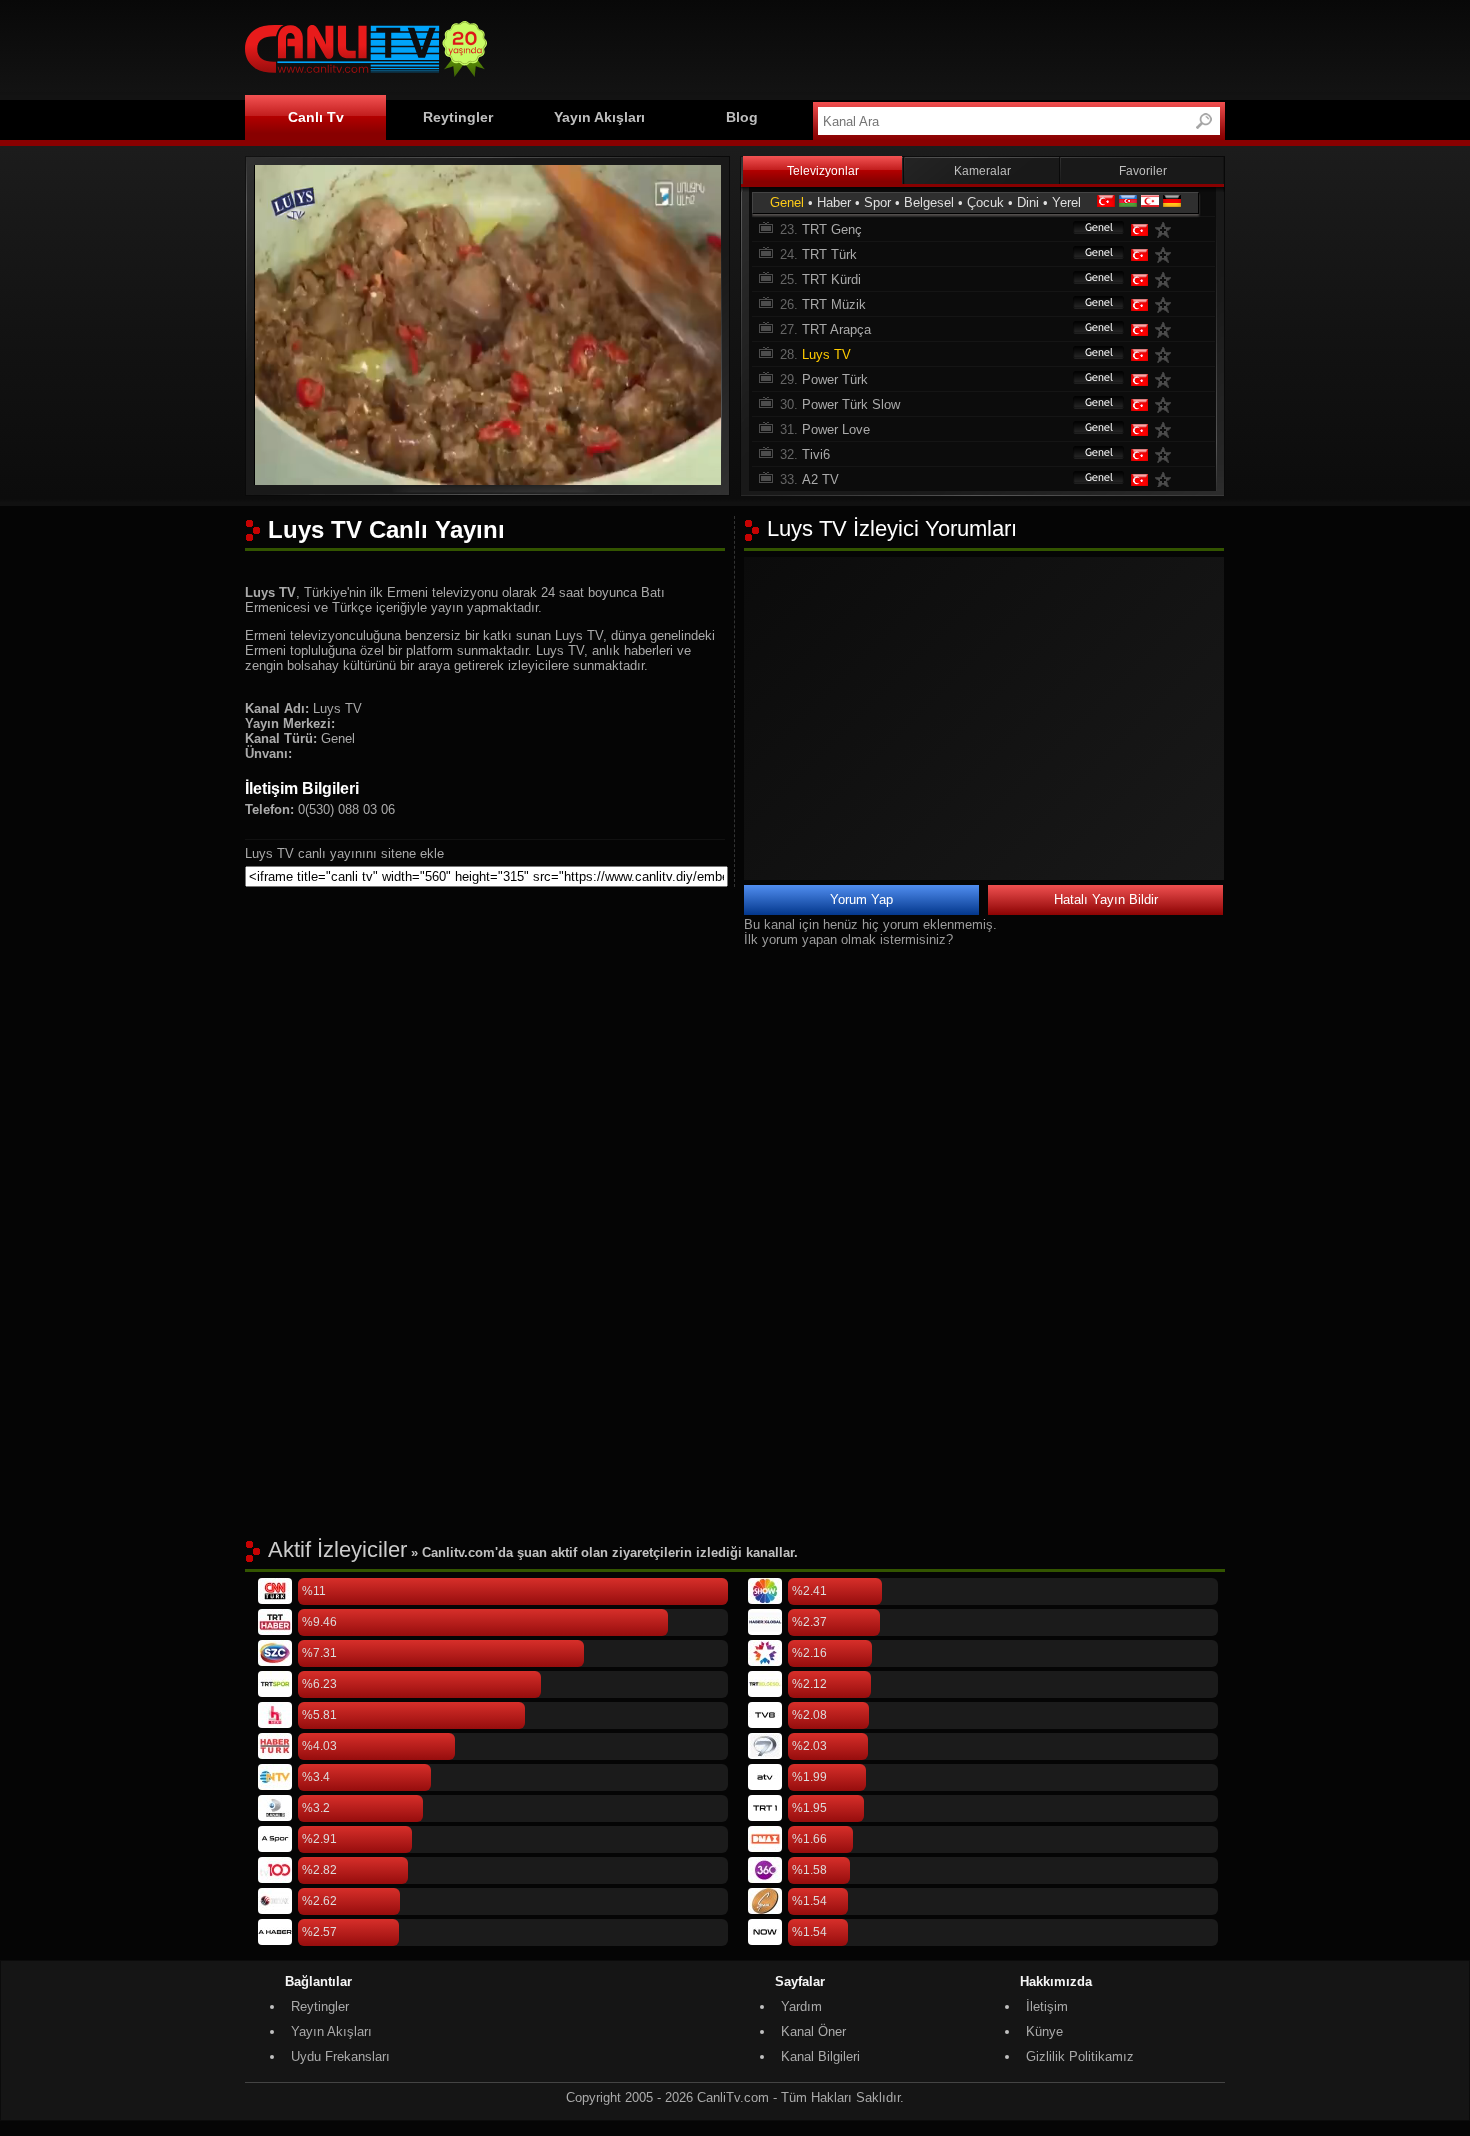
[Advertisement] (861, 47)
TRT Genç (832, 229)
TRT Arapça (836, 329)
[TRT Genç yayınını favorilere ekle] (1167, 229)
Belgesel (929, 202)
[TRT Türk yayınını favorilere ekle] (1167, 254)
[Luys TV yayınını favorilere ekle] (1167, 354)
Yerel (1066, 202)
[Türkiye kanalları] (1106, 202)
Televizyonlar (823, 171)
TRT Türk (829, 254)
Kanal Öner (813, 2031)
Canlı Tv (316, 117)
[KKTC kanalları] (1150, 202)
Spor (877, 202)
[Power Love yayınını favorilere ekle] (1167, 429)
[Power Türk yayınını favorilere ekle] (1167, 379)
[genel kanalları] (1089, 229)
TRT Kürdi (831, 279)
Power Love (836, 429)
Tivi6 (816, 454)
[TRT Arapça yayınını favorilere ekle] (1167, 329)
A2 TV (820, 479)
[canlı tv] (366, 79)
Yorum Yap (861, 899)
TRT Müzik (834, 304)
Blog (742, 117)
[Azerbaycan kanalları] (1128, 202)
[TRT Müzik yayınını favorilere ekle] (1167, 304)
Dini (1028, 202)
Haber (834, 202)
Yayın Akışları (599, 117)
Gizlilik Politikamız (1080, 2056)
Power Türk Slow (851, 404)
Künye (1044, 2031)
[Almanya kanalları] (1172, 202)
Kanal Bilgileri (820, 2056)
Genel (787, 202)
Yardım (801, 2006)
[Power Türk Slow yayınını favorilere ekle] (1167, 404)
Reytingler (458, 117)
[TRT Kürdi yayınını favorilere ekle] (1167, 279)
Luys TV (826, 354)
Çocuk (985, 202)
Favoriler (1143, 171)
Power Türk (835, 379)
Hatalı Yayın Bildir (1106, 899)
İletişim (1047, 2006)
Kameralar (982, 171)
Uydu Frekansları (340, 2056)
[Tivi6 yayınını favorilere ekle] (1167, 454)
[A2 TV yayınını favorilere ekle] (1167, 479)
